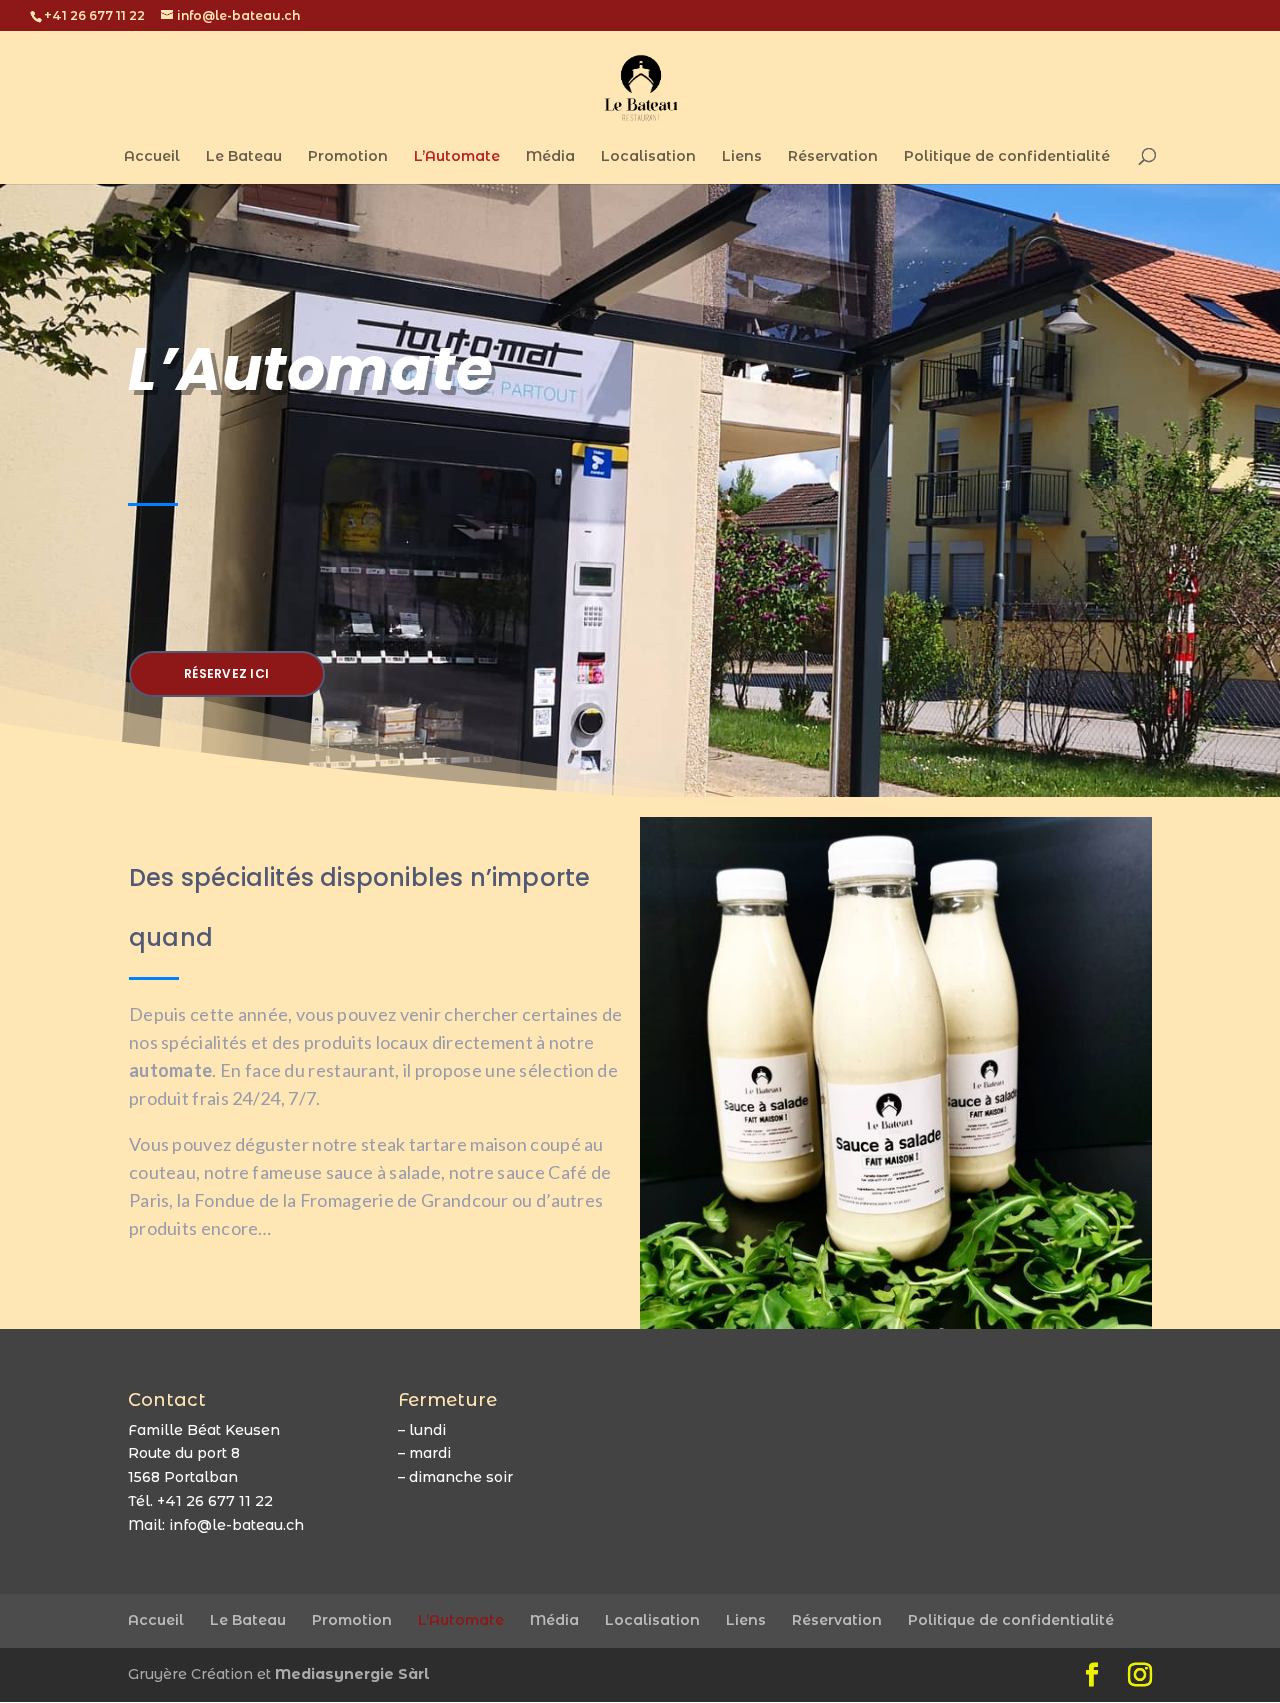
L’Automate (457, 157)
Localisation (648, 157)
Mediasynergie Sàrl (352, 1674)
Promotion (348, 157)
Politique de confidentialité (1007, 157)
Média (550, 157)
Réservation (833, 157)
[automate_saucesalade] (896, 1324)
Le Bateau (244, 157)
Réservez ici (226, 673)
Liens (742, 157)
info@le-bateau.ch (236, 1525)
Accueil (152, 157)
